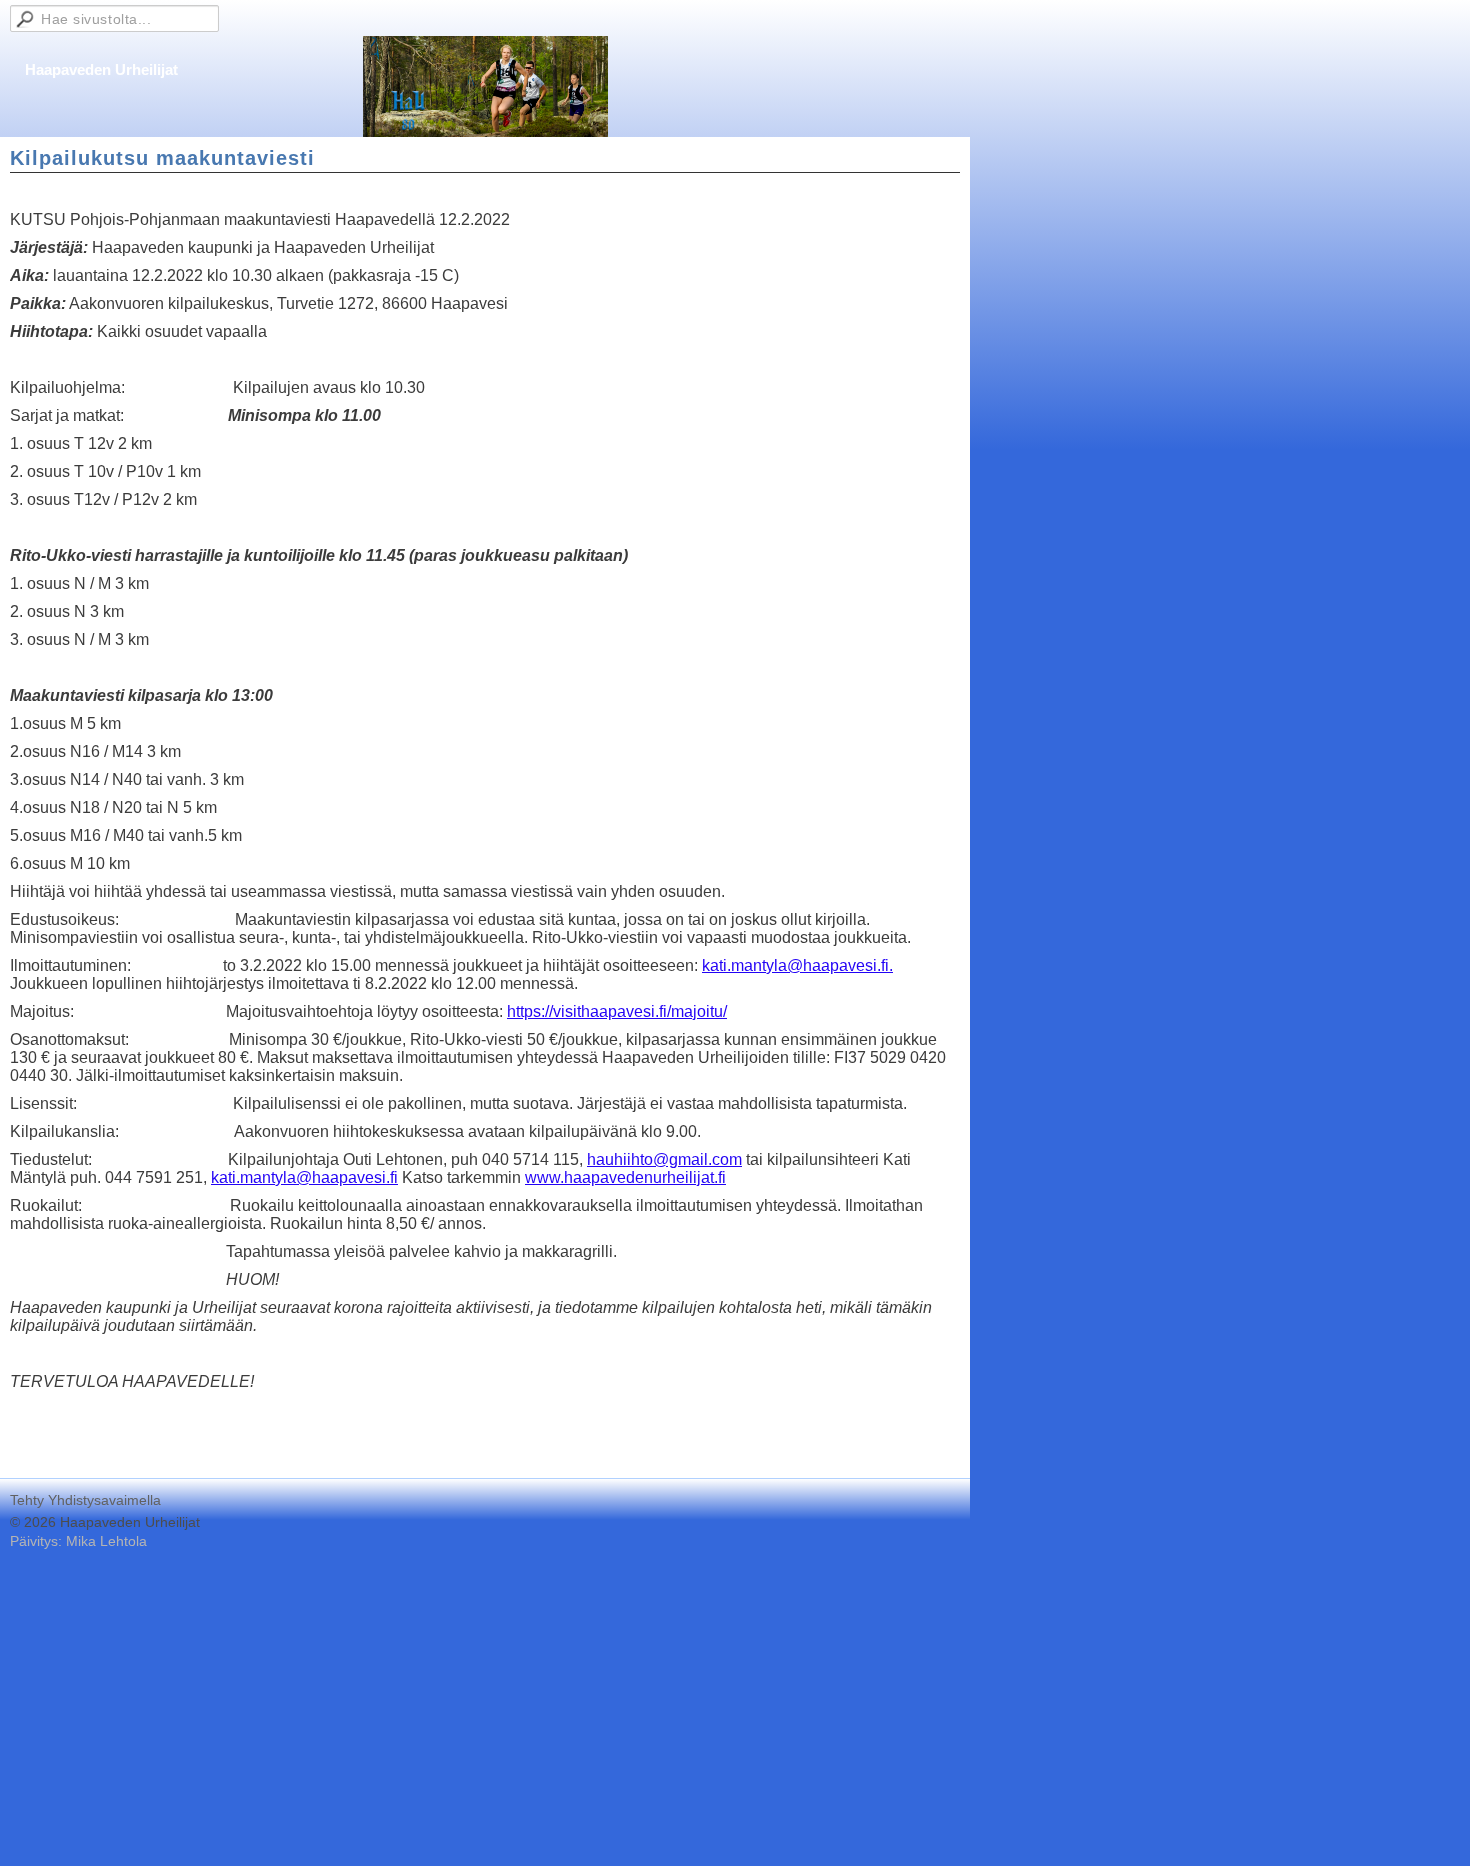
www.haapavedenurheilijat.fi (625, 1177)
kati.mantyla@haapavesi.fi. (797, 965)
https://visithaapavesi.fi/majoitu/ (617, 1011)
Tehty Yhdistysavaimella (85, 1500)
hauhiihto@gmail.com (664, 1159)
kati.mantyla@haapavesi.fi (304, 1177)
